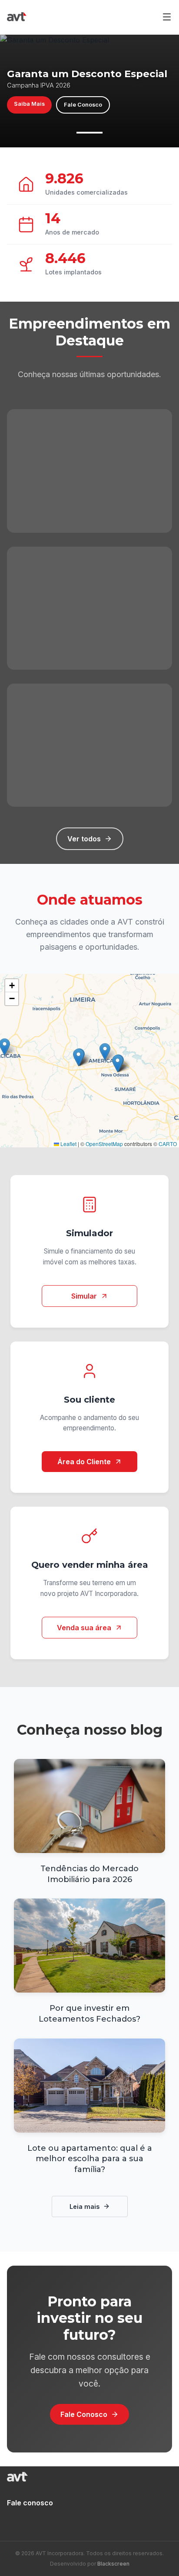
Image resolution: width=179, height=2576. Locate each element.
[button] (105, 1052)
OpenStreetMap (104, 1144)
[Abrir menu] (167, 17)
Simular (84, 1296)
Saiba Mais (29, 104)
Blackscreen (113, 2564)
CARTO (168, 1144)
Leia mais (85, 2206)
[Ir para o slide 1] (89, 133)
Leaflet (68, 1144)
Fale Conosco (83, 105)
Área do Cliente (84, 1462)
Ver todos (84, 839)
